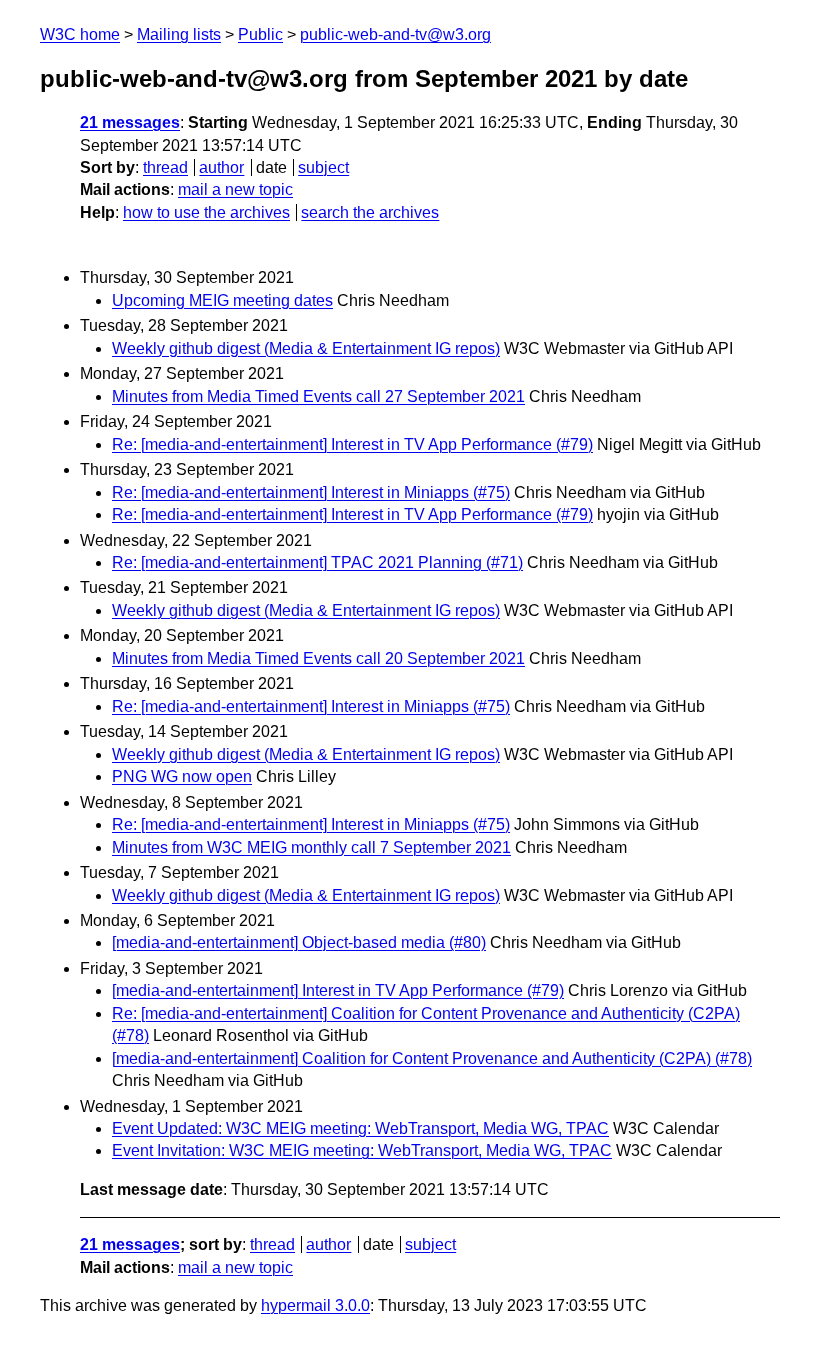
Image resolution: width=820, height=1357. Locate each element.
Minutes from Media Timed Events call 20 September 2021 (318, 658)
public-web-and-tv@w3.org (395, 34)
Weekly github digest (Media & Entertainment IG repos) (306, 348)
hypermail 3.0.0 (315, 1305)
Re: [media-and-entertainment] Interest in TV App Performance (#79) (352, 444)
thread (165, 167)
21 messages (130, 122)
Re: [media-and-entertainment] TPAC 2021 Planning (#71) (317, 562)
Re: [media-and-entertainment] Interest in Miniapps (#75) (311, 492)
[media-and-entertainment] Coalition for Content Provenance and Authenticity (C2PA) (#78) (432, 1058)
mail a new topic (235, 189)
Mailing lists (179, 34)
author (221, 167)
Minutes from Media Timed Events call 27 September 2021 (318, 396)
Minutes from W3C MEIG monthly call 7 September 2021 (311, 847)
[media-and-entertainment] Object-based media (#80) (299, 942)
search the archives (370, 212)
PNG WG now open (182, 776)
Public (260, 34)
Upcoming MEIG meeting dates (222, 300)
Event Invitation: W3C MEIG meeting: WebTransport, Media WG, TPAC (362, 1150)
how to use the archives (206, 212)
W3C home (80, 34)
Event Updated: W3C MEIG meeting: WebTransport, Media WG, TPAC (360, 1128)
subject (323, 167)
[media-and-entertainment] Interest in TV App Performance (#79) (338, 990)
